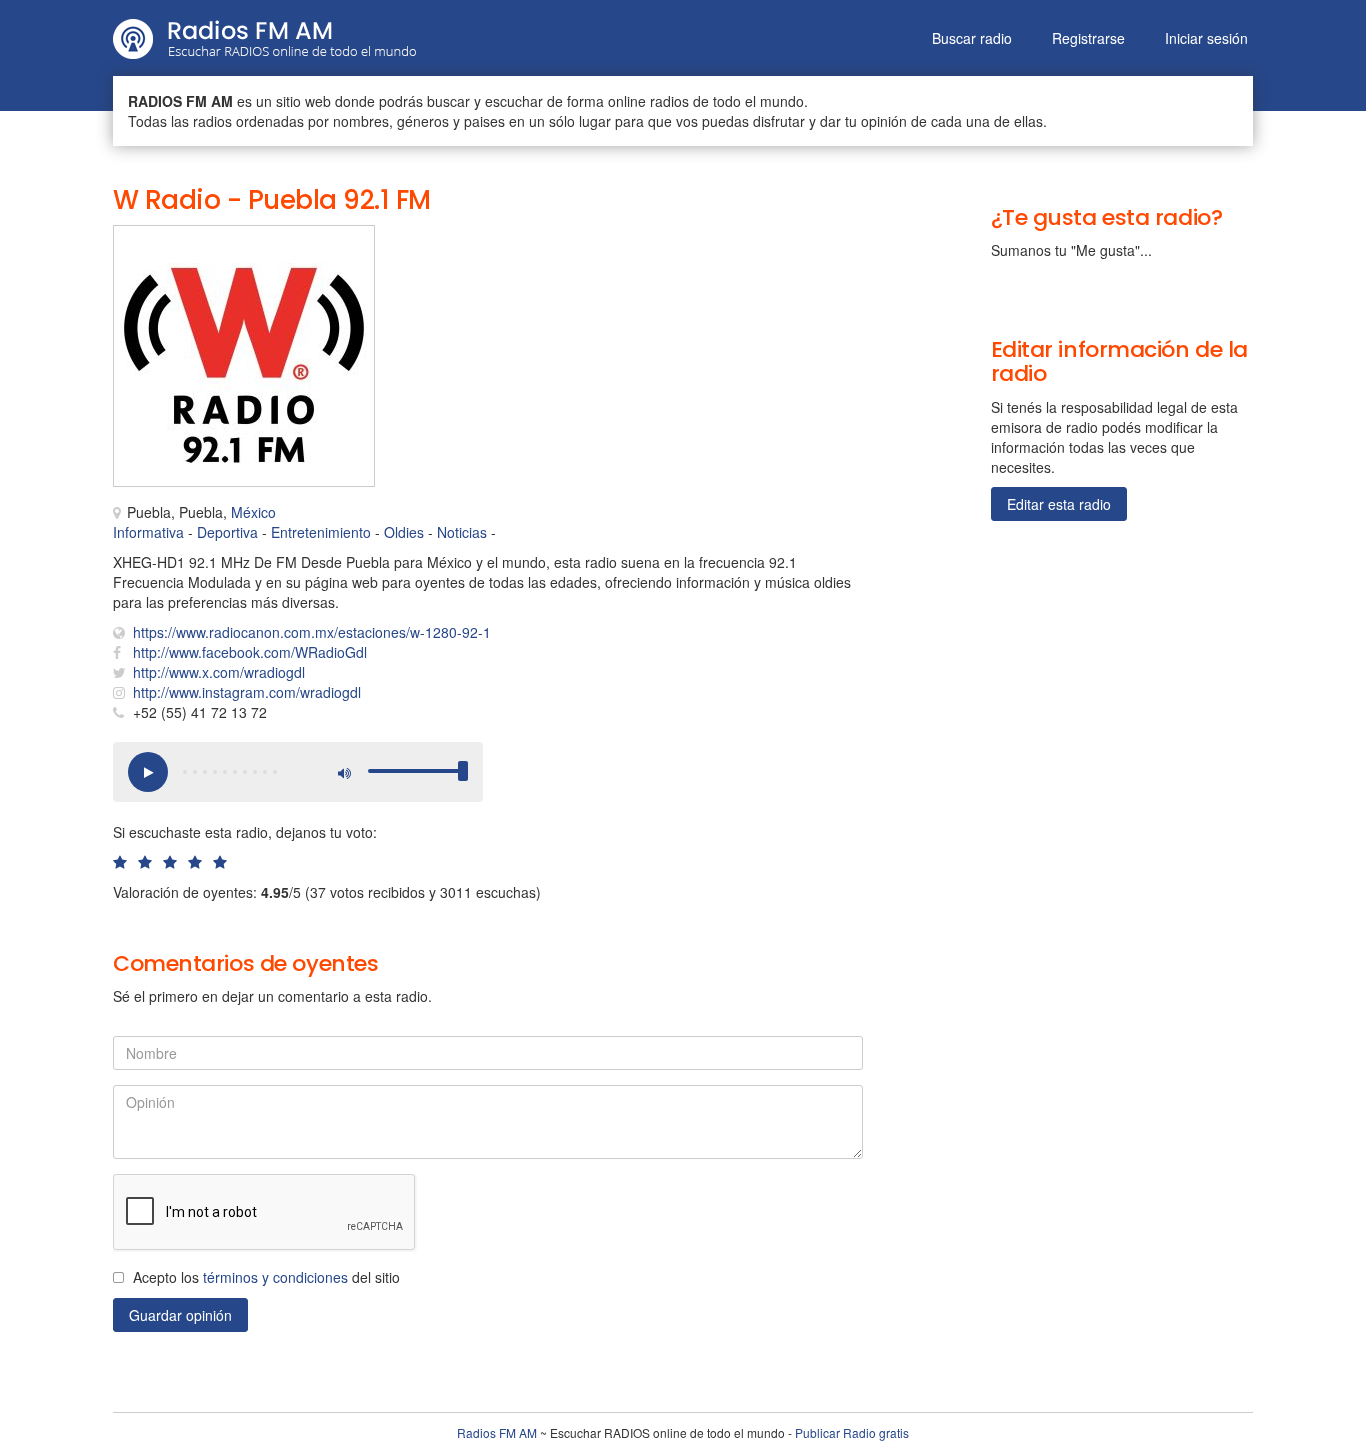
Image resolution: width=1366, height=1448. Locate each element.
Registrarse (1088, 38)
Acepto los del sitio (266, 1277)
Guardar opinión (180, 1315)
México (253, 512)
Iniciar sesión (1206, 38)
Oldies (404, 532)
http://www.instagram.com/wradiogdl (247, 692)
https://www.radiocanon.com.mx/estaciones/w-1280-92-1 (312, 632)
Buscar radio (972, 38)
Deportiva (227, 532)
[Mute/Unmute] (343, 772)
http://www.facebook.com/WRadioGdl (250, 652)
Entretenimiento (321, 532)
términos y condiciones (275, 1277)
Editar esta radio (1059, 504)
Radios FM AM (497, 1432)
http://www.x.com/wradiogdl (219, 672)
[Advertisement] (603, 270)
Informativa (148, 532)
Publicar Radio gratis (852, 1432)
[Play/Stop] (148, 772)
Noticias (462, 532)
